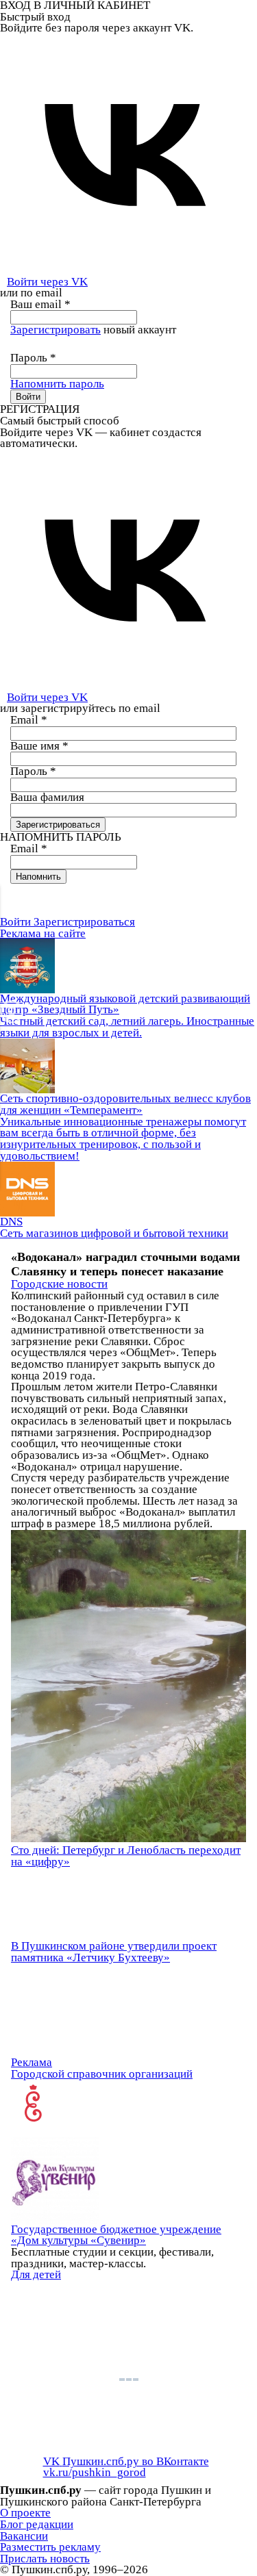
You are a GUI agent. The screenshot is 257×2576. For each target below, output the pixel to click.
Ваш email (40, 304)
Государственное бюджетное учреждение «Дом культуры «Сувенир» (116, 2235)
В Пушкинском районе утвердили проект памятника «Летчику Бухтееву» (114, 1952)
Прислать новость (45, 2559)
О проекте (25, 2513)
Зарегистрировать (56, 330)
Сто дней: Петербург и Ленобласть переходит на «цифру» (126, 1856)
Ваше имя (39, 746)
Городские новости (59, 1284)
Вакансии (24, 2536)
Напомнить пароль (57, 384)
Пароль (33, 358)
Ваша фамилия (47, 797)
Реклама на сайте (43, 933)
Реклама (32, 2062)
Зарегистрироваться (84, 922)
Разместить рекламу (50, 2547)
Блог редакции (37, 2524)
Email (29, 720)
